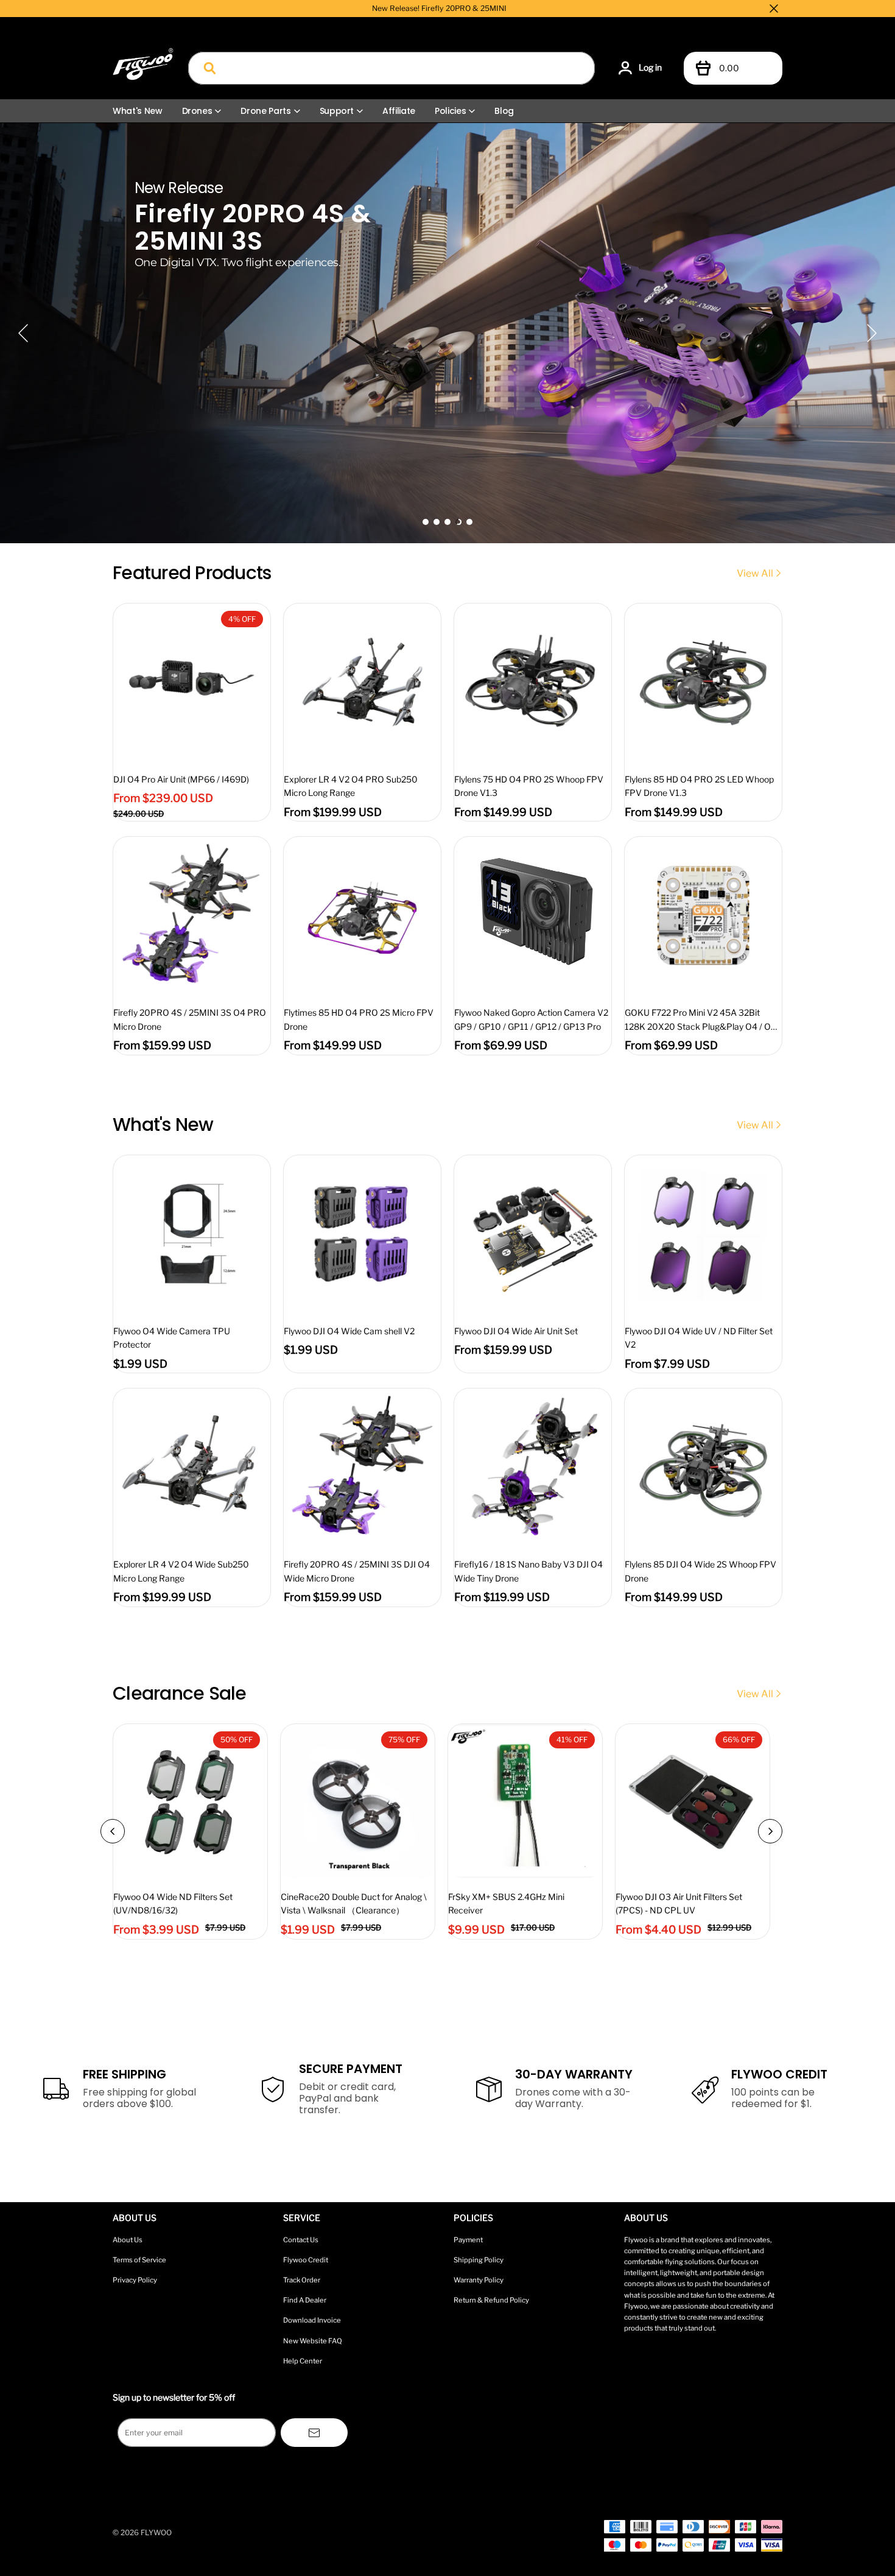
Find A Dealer (305, 2300)
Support (337, 111)
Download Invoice (312, 2320)
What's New (138, 111)
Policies (450, 111)
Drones (197, 111)
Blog (504, 111)
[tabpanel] (447, 333)
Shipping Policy (479, 2260)
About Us (128, 2240)
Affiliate (399, 111)
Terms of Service (139, 2260)
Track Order (302, 2280)
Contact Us (301, 2240)
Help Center (303, 2361)
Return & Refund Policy (491, 2300)
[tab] (426, 522)
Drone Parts (265, 111)
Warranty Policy (479, 2280)
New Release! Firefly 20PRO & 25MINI (439, 8)
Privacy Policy (135, 2280)
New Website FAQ (313, 2341)
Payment (468, 2240)
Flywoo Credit (306, 2260)
